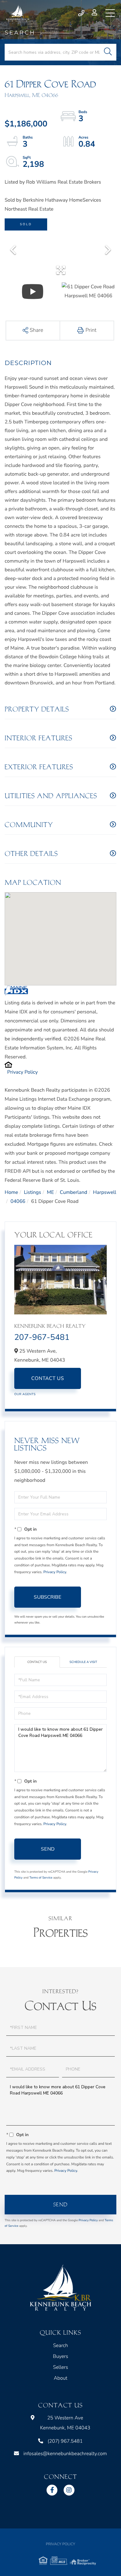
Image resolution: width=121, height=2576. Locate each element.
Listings (33, 1192)
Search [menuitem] (60, 2345)
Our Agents (25, 1394)
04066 (18, 1201)
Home (11, 1192)
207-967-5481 (42, 1338)
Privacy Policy (22, 1072)
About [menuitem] (60, 2378)
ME (50, 1192)
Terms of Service (41, 1878)
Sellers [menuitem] (61, 2367)
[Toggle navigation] (110, 13)
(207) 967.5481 (82, 13)
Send (48, 1849)
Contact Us (48, 1378)
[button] (108, 52)
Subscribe (48, 1597)
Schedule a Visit (83, 1662)
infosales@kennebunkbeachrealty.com (65, 2454)
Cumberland (74, 1192)
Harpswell (105, 1192)
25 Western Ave (65, 2423)
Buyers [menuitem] (60, 2356)
